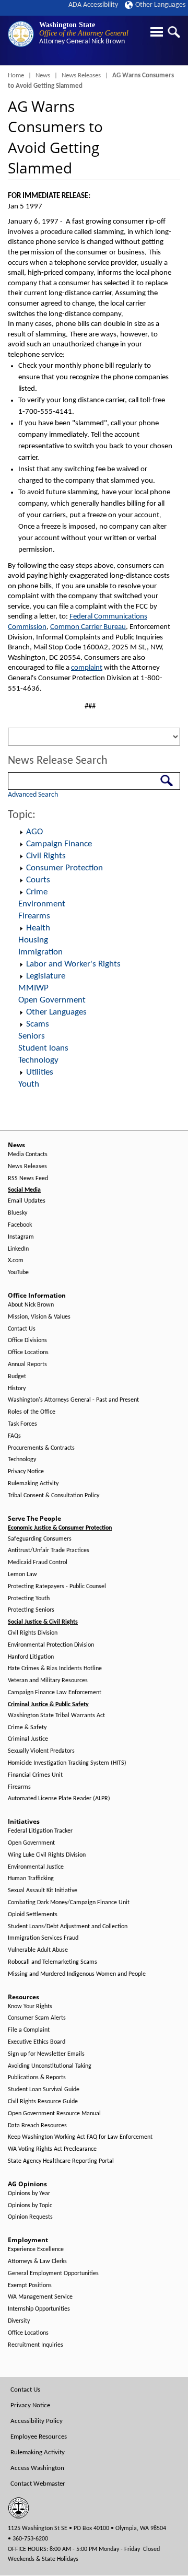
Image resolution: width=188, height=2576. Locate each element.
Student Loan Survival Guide (44, 2090)
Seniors (32, 1036)
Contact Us (22, 1329)
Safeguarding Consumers (40, 1539)
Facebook (20, 1225)
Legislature (46, 976)
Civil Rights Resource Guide (43, 2102)
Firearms (34, 916)
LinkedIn (18, 1249)
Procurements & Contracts (41, 1448)
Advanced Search (33, 795)
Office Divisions (27, 1341)
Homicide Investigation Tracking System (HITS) (67, 1763)
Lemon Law (22, 1575)
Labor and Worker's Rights (73, 964)
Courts (38, 880)
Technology (38, 1060)
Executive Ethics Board (37, 2042)
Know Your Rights (30, 2007)
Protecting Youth (29, 1599)
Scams (38, 1024)
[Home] (21, 34)
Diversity (19, 2321)
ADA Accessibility (93, 5)
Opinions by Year (29, 2194)
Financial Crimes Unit (35, 1775)
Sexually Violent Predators (41, 1751)
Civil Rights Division (33, 1633)
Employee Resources (39, 2437)
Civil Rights (46, 856)
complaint (87, 668)
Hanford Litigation (31, 1657)
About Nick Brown (31, 1305)
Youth (29, 1084)
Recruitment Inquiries (36, 2345)
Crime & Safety (27, 1728)
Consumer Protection (64, 868)
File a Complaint (29, 2030)
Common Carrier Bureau (88, 627)
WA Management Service (40, 2297)
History (17, 1389)
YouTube (18, 1273)
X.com (16, 1261)
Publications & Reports (37, 2078)
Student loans (43, 1048)
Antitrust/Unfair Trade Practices (49, 1551)
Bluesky (17, 1213)
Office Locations (28, 1353)
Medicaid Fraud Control (38, 1563)
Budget (17, 1377)
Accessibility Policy (37, 2421)
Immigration (40, 952)
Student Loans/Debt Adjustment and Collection (68, 1927)
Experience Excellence (36, 2249)
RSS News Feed (28, 1179)
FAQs (14, 1436)
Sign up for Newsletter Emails (46, 2054)
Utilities (40, 1072)
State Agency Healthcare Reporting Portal (61, 2161)
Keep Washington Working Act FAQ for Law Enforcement (80, 2137)
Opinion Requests (30, 2217)
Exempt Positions (30, 2286)
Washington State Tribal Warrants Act (56, 1716)
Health (38, 928)
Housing (33, 940)
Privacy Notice (26, 1472)
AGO (34, 832)
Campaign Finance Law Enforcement (55, 1693)
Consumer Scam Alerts (37, 2018)
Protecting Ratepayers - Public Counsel (57, 1587)
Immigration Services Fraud (43, 1938)
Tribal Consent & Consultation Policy (54, 1496)
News (43, 75)
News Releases (81, 75)
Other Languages (160, 5)
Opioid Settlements (33, 1915)
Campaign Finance (59, 844)
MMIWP (33, 988)
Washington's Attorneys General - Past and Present (73, 1400)
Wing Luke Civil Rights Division (47, 1855)
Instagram (21, 1237)
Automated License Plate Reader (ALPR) (59, 1799)
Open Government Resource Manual (54, 2114)
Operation (21, 832)
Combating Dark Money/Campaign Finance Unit (69, 1903)
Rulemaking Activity (33, 1484)
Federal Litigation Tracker (40, 1831)
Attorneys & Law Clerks (37, 2262)
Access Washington (37, 2468)
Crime (37, 892)
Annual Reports (27, 1365)
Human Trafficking (31, 1879)
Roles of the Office (32, 1412)
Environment (42, 904)
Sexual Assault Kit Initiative (43, 1891)
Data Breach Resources (37, 2126)
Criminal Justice (28, 1739)
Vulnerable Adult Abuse (38, 1950)
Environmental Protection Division (51, 1645)
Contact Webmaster (38, 2484)
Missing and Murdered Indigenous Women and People (77, 1974)
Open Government (52, 1000)
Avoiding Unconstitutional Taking (50, 2066)
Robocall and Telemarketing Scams (52, 1962)
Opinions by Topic (30, 2206)
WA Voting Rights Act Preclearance (52, 2149)
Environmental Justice (36, 1867)
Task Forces (22, 1424)
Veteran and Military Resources (48, 1681)
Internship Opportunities (39, 2309)
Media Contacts (28, 1155)
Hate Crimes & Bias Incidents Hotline (55, 1669)
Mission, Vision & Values (39, 1317)
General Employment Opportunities (53, 2274)
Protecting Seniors (31, 1610)
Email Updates (27, 1201)
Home (16, 75)
